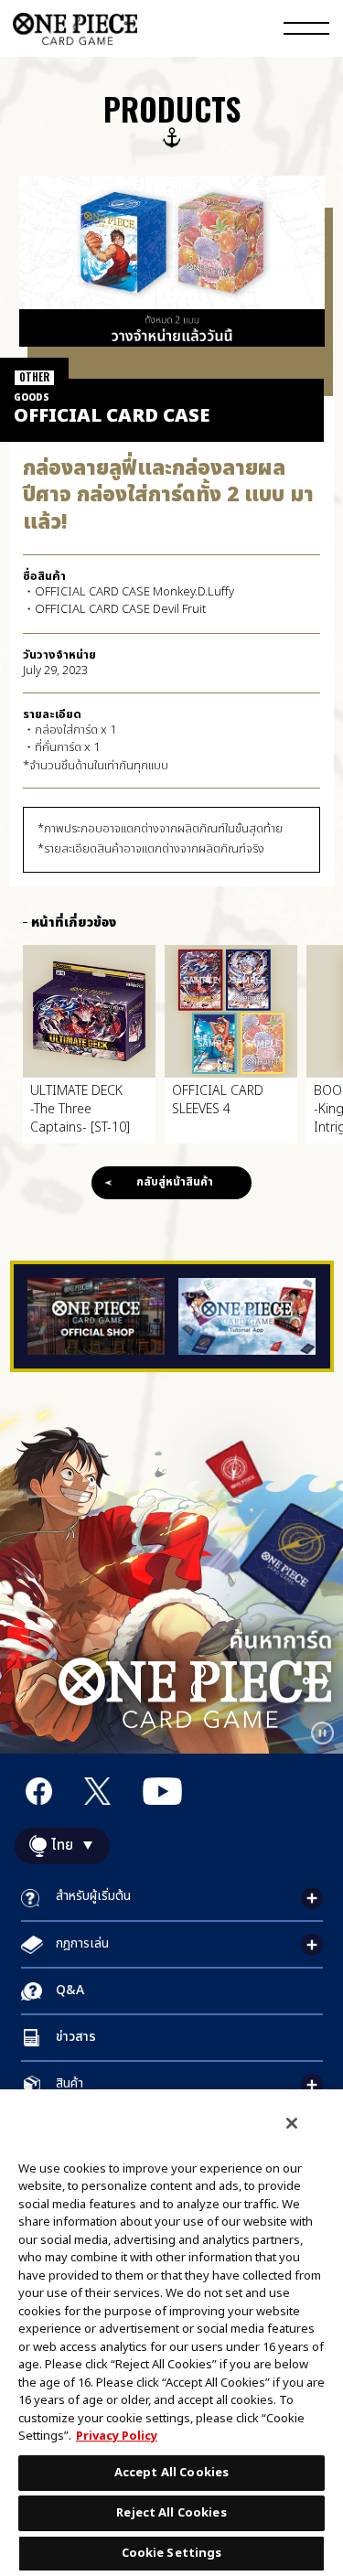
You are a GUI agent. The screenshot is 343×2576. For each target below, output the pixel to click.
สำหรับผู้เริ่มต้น (93, 1896)
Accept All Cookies (171, 2473)
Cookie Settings (172, 2553)
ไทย (62, 1846)
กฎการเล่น (82, 1943)
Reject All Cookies (171, 2513)
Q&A (70, 1990)
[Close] (292, 2123)
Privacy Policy (117, 2436)
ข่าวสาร (76, 2037)
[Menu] (306, 31)
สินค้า (70, 2083)
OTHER (34, 377)
